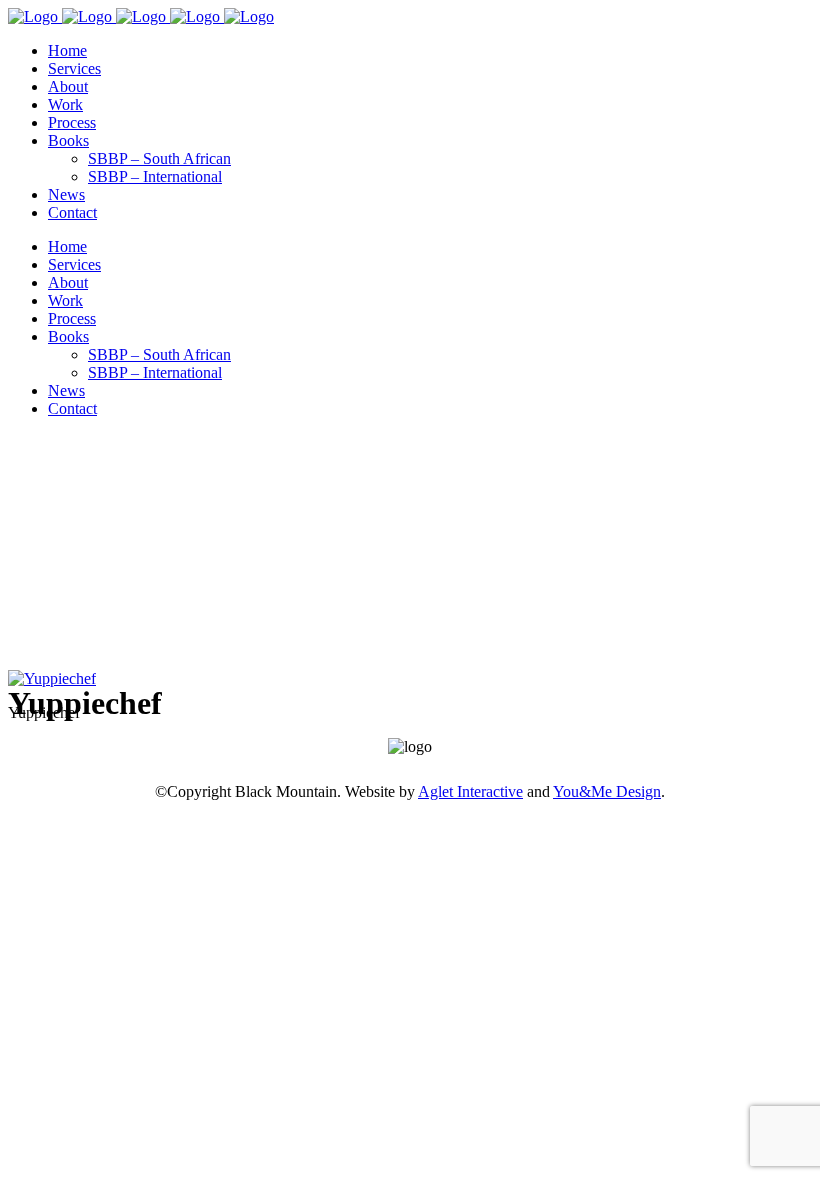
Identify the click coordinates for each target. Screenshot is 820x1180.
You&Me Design (607, 791)
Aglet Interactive (470, 791)
